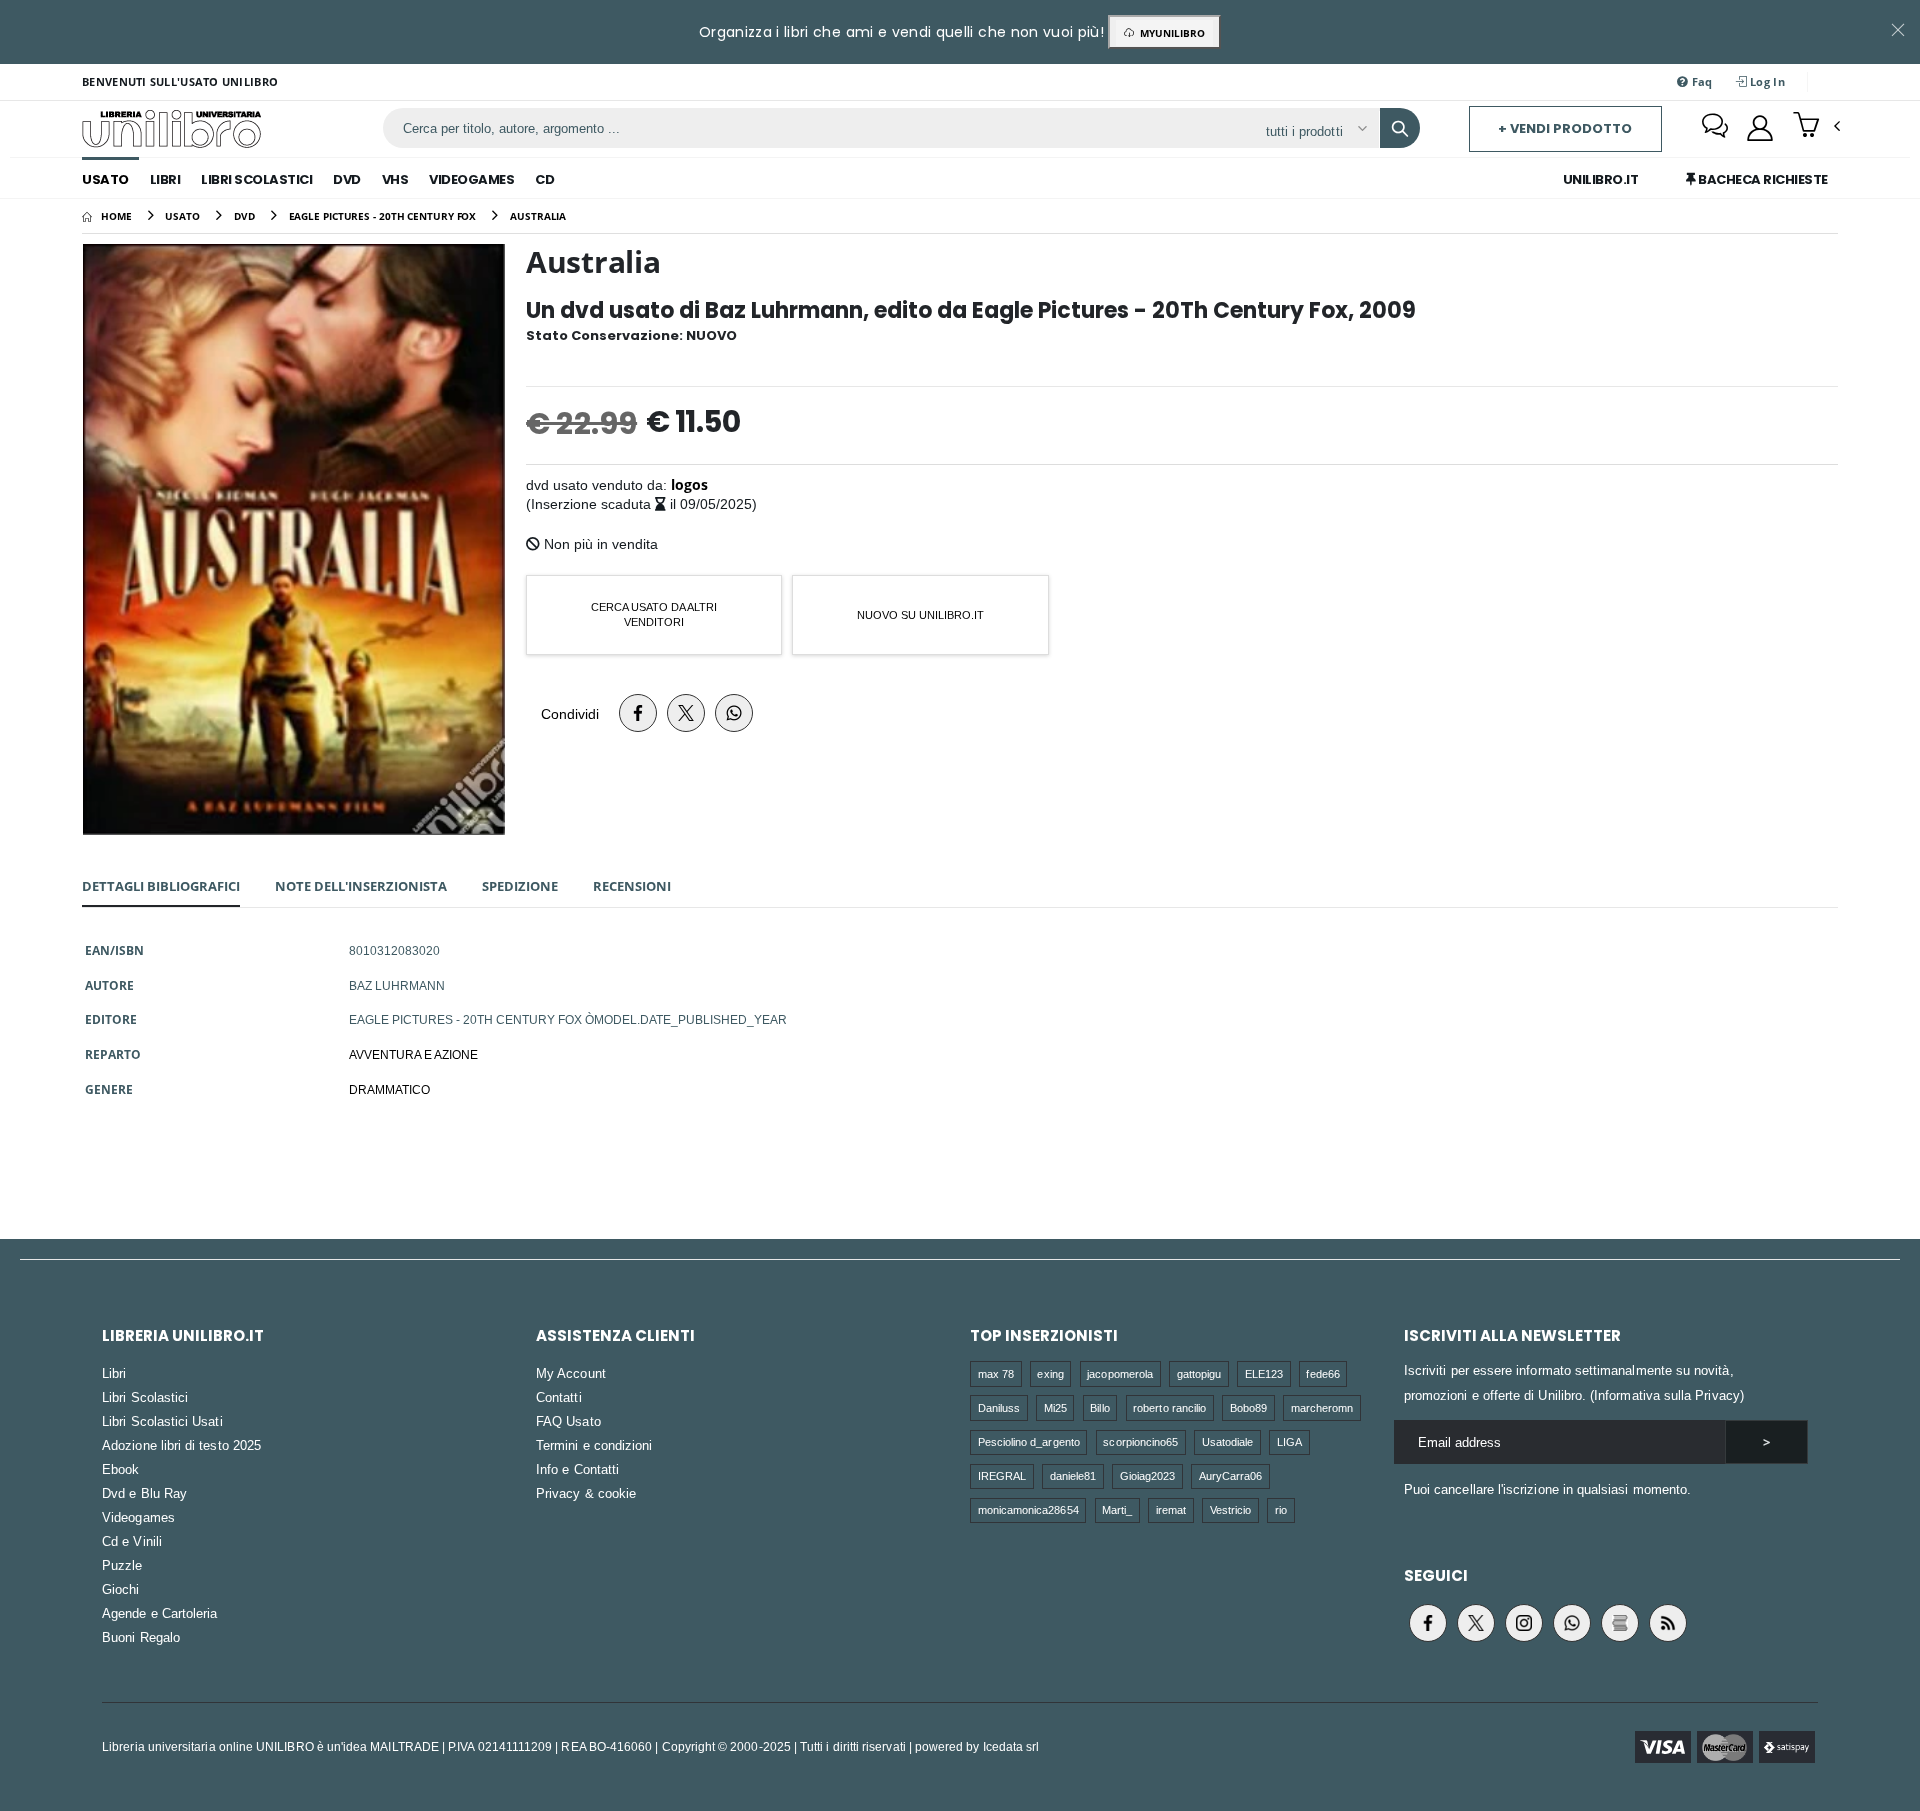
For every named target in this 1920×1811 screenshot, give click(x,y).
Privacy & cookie (586, 1493)
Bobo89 (1248, 1407)
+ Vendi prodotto (1565, 128)
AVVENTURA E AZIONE (413, 1054)
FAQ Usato (568, 1421)
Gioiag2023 (1148, 1475)
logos (689, 484)
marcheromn (1322, 1407)
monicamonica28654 (1028, 1509)
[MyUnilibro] (1760, 128)
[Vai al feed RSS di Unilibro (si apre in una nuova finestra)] (1668, 1623)
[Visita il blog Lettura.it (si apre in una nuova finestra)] (1620, 1623)
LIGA (1289, 1441)
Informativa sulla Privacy (1667, 1395)
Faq (1701, 81)
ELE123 (1264, 1373)
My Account (571, 1373)
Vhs (395, 179)
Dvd (347, 179)
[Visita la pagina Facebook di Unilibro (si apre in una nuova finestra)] (1428, 1623)
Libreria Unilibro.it (183, 1335)
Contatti (559, 1397)
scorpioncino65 (1140, 1441)
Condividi (570, 713)
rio (1281, 1509)
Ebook (120, 1469)
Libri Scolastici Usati (162, 1421)
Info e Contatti (577, 1469)
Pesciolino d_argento (1029, 1441)
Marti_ (1117, 1509)
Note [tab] (361, 886)
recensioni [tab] (632, 886)
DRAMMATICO (389, 1089)
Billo (1099, 1407)
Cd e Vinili (132, 1541)
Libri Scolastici (256, 179)
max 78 (996, 1373)
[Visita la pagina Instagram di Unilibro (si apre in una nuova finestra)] (1524, 1623)
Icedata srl (1011, 1746)
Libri (165, 179)
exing (1050, 1373)
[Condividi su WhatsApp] (734, 713)
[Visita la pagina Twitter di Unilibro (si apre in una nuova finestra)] (1476, 1623)
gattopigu (1199, 1373)
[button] (1816, 127)
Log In (1766, 81)
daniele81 (1073, 1475)
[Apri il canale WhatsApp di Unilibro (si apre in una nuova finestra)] (1572, 1623)
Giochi (120, 1589)
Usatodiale (1228, 1441)
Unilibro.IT (1601, 179)
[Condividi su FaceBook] (638, 713)
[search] (1400, 128)
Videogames (471, 179)
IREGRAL (1002, 1475)
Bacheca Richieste (1762, 179)
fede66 (1322, 1373)
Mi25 (1055, 1407)
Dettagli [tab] (161, 886)
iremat (1171, 1509)
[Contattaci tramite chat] (1715, 128)
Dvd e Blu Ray (144, 1493)
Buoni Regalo (141, 1637)
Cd (544, 179)
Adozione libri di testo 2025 (181, 1445)
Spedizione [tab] (520, 886)
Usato (105, 179)
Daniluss (999, 1407)
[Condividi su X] (686, 713)
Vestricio (1231, 1509)
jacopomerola (1120, 1373)
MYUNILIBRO (1169, 33)
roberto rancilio (1169, 1407)
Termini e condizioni (594, 1445)
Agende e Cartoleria (159, 1613)
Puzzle (122, 1565)
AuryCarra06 (1231, 1475)
